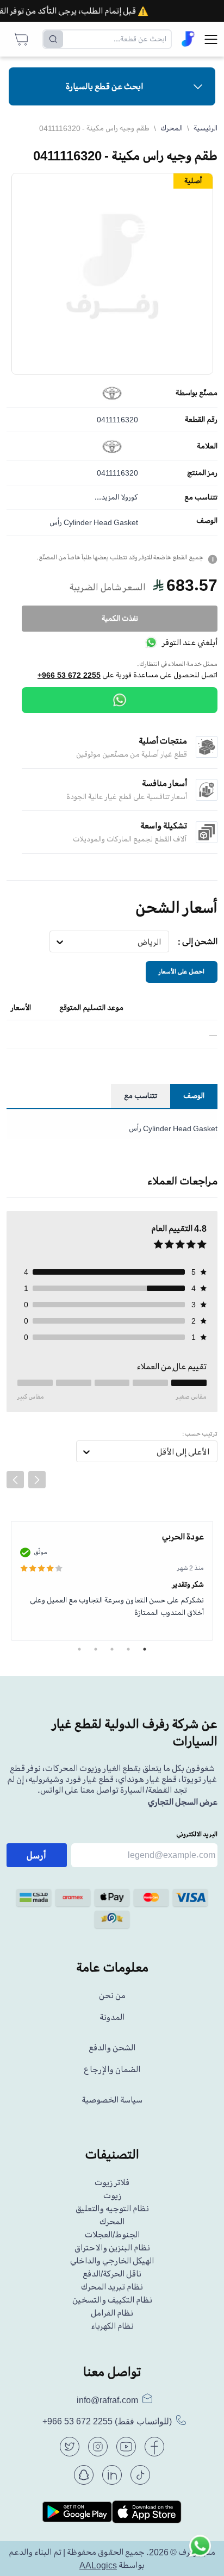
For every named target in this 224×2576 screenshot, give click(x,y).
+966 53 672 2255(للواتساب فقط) (107, 2421)
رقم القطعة (201, 420)
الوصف (207, 521)
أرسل (36, 1855)
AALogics (98, 2565)
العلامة (207, 446)
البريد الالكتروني (197, 1834)
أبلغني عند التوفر (190, 643)
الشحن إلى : (198, 941)
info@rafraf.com (107, 2400)
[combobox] (161, 942)
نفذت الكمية (120, 618)
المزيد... (107, 497)
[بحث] (53, 39)
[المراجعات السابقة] (15, 1480)
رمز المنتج (202, 473)
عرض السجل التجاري (183, 1802)
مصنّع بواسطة (197, 393)
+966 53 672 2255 (69, 675)
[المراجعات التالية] (37, 1480)
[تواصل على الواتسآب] (200, 2552)
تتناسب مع (201, 497)
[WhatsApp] (120, 700)
